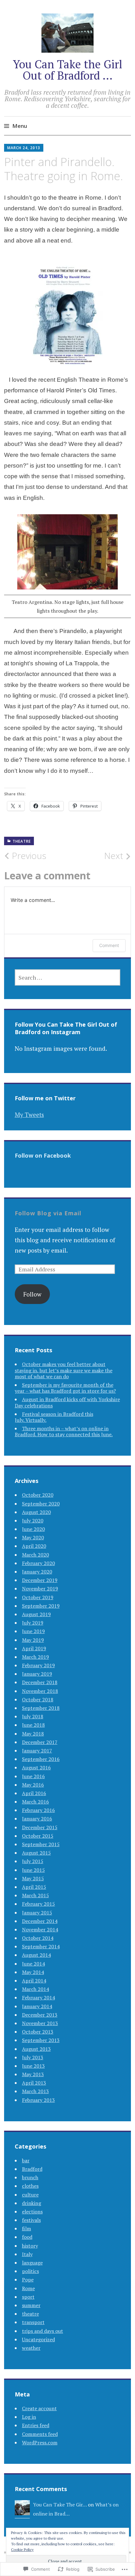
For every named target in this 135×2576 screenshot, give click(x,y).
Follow (32, 1294)
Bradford (32, 2169)
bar (26, 2160)
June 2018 (33, 1725)
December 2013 (40, 2015)
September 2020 (41, 1504)
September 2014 (41, 1946)
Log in (29, 2417)
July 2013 (33, 2057)
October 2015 (38, 1836)
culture (30, 2195)
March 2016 (35, 1802)
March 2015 (35, 1895)
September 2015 (41, 1844)
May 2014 (33, 1972)
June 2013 (33, 2066)
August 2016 (36, 1767)
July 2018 (33, 1716)
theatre (22, 841)
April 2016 (34, 1793)
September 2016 (41, 1759)
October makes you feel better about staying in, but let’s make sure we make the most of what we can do (64, 1370)
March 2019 (35, 1657)
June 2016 (33, 1776)
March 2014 (35, 1989)
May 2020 (33, 1537)
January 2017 (37, 1751)
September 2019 (41, 1606)
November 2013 (40, 2023)
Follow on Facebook (43, 1155)
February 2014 (38, 1997)
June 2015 (33, 1870)
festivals (31, 2220)
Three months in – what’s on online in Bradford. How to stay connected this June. (64, 1431)
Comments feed (40, 2434)
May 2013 (33, 2074)
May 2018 (33, 1734)
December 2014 (40, 1921)
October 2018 (38, 1699)
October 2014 (38, 1938)
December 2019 (40, 1580)
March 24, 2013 (24, 148)
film (27, 2228)
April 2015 (34, 1887)
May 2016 (33, 1785)
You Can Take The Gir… (60, 2505)
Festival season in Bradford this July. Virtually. (54, 1417)
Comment (109, 945)
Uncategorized (38, 2339)
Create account (39, 2408)
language (32, 2263)
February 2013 (38, 2100)
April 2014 (34, 1981)
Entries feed (36, 2425)
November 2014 (40, 1929)
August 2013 (36, 2049)
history (30, 2246)
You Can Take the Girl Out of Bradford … (67, 70)
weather (31, 2348)
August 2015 (36, 1853)
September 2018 (41, 1708)
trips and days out (43, 2331)
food (27, 2237)
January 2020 (37, 1572)
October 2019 (38, 1597)
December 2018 (40, 1682)
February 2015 (38, 1904)
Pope (28, 2280)
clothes (30, 2186)
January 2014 (37, 2006)
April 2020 (34, 1546)
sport (28, 2297)
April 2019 (34, 1648)
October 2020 (38, 1495)
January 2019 (37, 1674)
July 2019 (33, 1623)
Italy (27, 2254)
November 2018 (40, 1691)
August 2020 (36, 1512)
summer (31, 2305)
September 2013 (41, 2040)
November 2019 (40, 1589)
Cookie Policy (22, 2550)
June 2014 (33, 1964)
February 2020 (38, 1563)
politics (30, 2271)
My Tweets (29, 1115)
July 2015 (33, 1861)
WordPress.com (40, 2442)
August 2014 (36, 1955)
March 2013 (35, 2091)
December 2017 (40, 1742)
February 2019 (38, 1665)
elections (32, 2212)
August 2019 (36, 1614)
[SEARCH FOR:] (68, 977)
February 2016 (38, 1810)
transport (33, 2322)
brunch (30, 2177)
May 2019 (33, 1640)
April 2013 (34, 2083)
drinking (32, 2203)
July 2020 (33, 1521)
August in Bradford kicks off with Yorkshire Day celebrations (67, 1402)
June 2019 (33, 1631)
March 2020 (35, 1555)
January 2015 (37, 1913)
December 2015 (40, 1827)
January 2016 (37, 1819)
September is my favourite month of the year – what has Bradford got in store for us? (65, 1388)
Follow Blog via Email (48, 1213)
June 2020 (33, 1529)
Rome (28, 2288)
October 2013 (38, 2032)
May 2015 (33, 1878)
